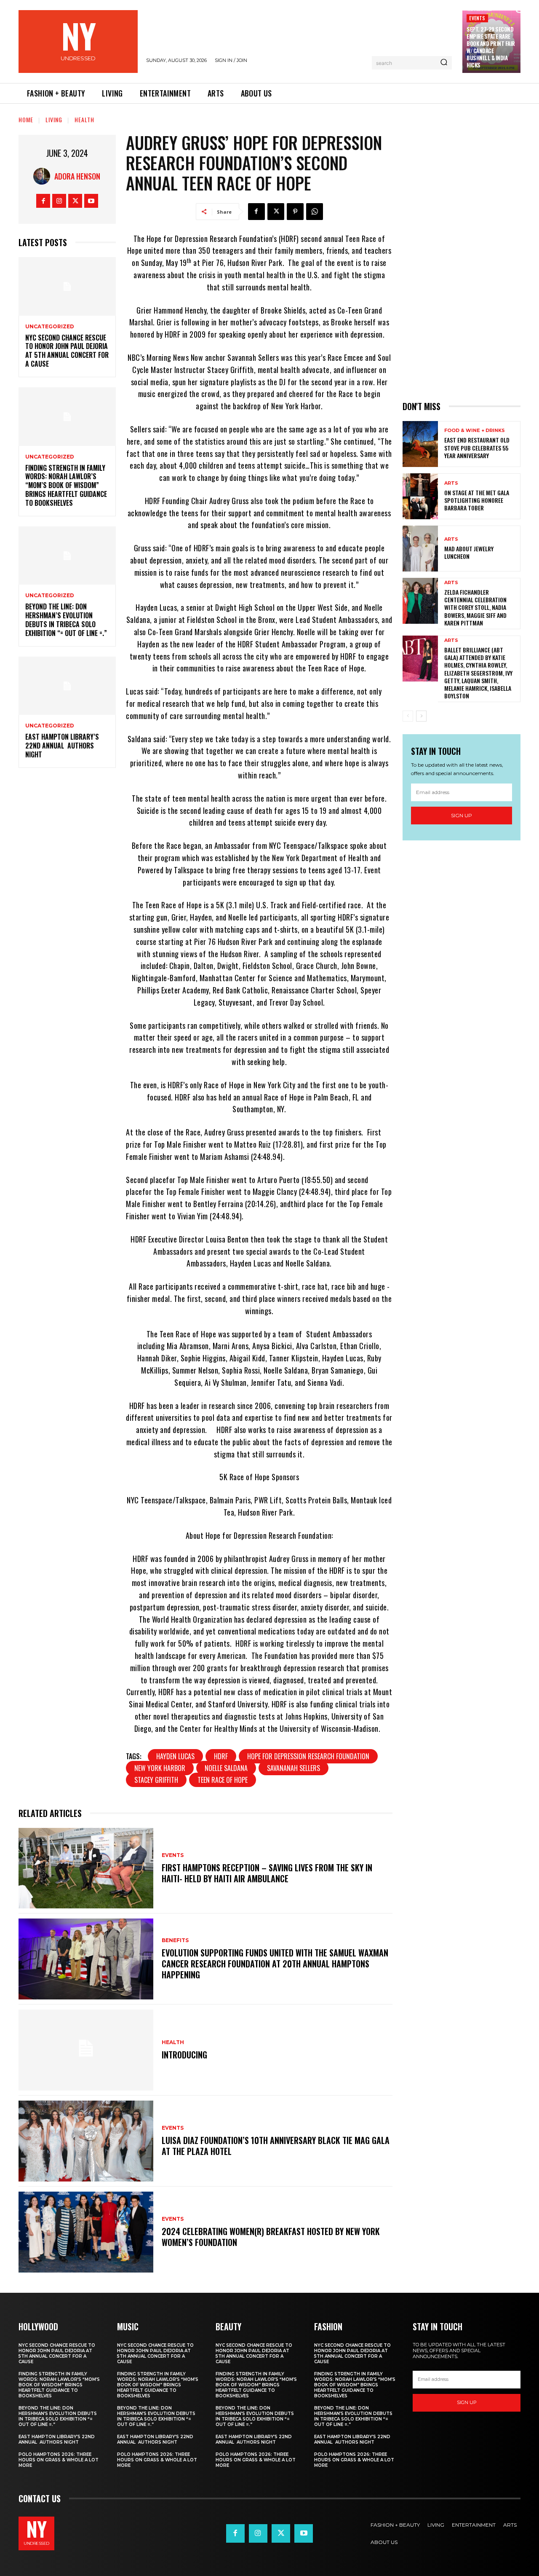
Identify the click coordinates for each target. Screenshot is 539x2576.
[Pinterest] (295, 212)
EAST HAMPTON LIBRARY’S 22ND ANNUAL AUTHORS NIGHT (62, 746)
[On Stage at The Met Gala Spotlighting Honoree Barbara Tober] (420, 496)
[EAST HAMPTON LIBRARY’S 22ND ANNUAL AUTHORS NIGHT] (67, 686)
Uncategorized (50, 327)
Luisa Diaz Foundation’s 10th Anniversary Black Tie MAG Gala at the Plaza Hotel (276, 2146)
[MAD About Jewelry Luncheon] (420, 549)
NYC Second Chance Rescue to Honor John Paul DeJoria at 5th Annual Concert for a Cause (67, 351)
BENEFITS (175, 1940)
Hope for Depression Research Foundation (308, 1756)
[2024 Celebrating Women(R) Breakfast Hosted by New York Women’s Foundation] (86, 2232)
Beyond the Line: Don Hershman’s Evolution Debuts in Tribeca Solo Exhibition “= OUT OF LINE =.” (66, 620)
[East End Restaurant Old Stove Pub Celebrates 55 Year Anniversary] (420, 444)
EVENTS (477, 18)
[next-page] (421, 716)
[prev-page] (408, 716)
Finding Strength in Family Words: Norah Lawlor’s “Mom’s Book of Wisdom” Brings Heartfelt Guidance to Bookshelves (66, 485)
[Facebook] (43, 201)
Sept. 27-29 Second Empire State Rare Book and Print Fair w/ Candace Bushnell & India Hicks (491, 47)
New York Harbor (160, 1768)
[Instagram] (59, 201)
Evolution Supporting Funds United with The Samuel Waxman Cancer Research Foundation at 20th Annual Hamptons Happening (275, 1964)
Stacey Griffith (156, 1780)
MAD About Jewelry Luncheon (469, 552)
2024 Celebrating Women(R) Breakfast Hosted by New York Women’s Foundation (271, 2237)
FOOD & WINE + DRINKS (475, 431)
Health (84, 119)
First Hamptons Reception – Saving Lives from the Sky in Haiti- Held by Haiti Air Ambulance (267, 1873)
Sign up (462, 815)
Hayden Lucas (175, 1756)
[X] (75, 201)
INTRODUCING (184, 2055)
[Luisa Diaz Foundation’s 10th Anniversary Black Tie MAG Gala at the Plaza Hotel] (86, 2141)
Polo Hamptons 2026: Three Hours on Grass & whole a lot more (59, 2460)
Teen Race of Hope (223, 1780)
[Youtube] (91, 201)
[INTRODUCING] (86, 2050)
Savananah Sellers (294, 1768)
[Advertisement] (462, 261)
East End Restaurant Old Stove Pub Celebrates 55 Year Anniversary (477, 447)
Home (26, 119)
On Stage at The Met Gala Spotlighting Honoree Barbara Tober (477, 500)
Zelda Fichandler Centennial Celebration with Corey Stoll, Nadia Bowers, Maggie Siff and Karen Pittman (475, 607)
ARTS (451, 483)
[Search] (444, 63)
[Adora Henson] (44, 176)
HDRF (221, 1756)
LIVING (54, 119)
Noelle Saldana (226, 1768)
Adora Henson (77, 176)
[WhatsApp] (315, 212)
